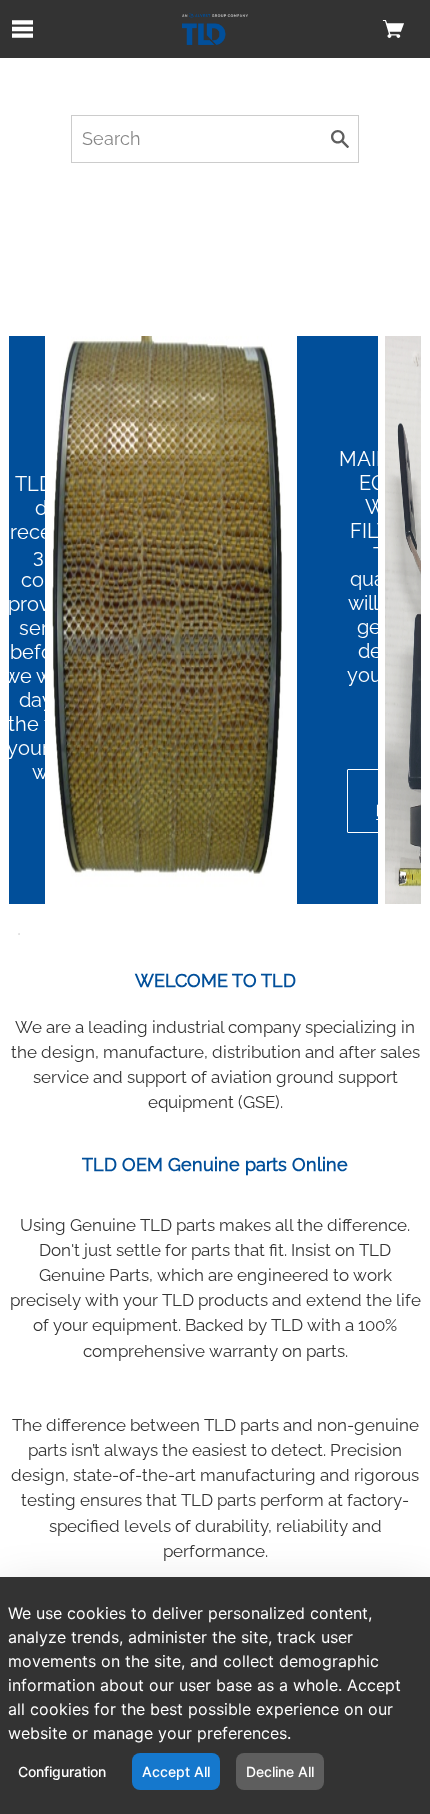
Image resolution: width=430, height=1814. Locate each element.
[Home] (215, 29)
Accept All (176, 1771)
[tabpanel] (215, 620)
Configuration (62, 1771)
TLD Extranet (377, 79)
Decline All (280, 1771)
